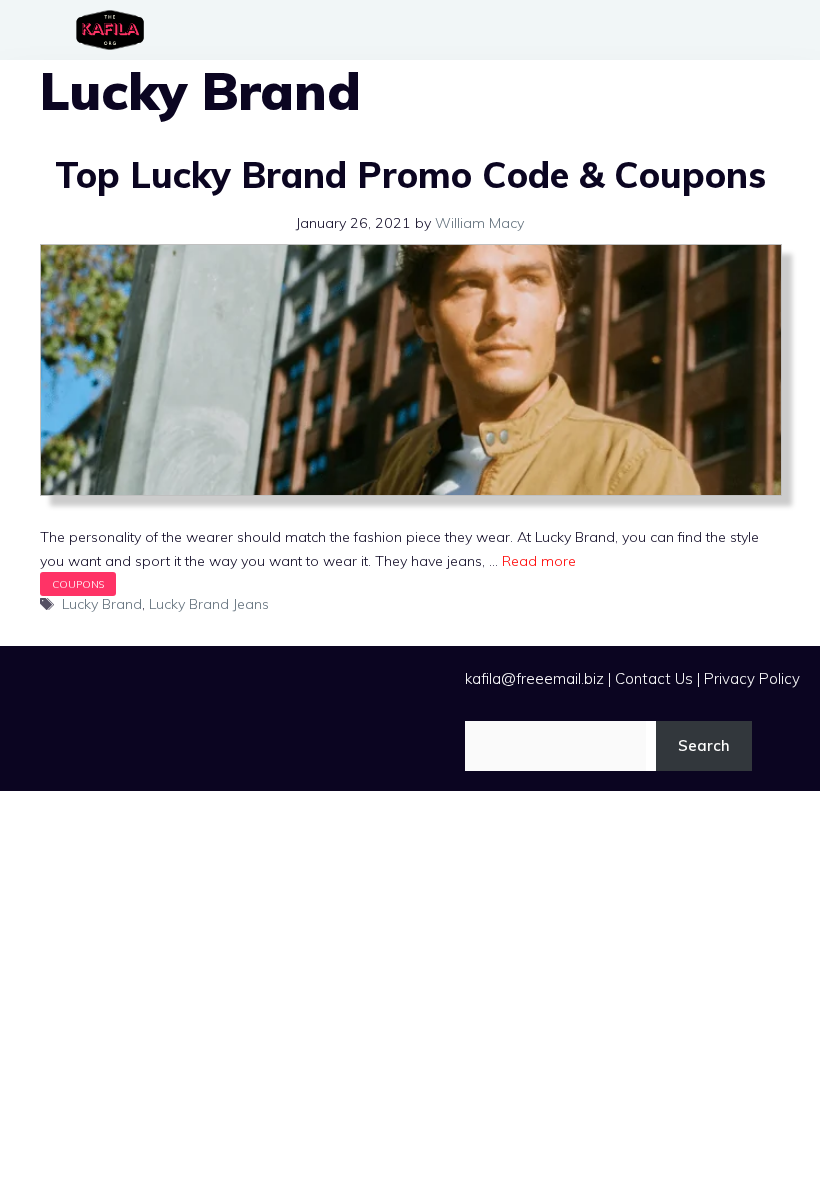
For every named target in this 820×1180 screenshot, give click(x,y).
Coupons (78, 584)
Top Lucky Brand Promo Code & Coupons (410, 174)
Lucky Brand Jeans (209, 604)
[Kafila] (115, 30)
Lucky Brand (102, 604)
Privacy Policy (752, 678)
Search (704, 745)
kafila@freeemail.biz (534, 678)
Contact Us (654, 678)
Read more (539, 561)
